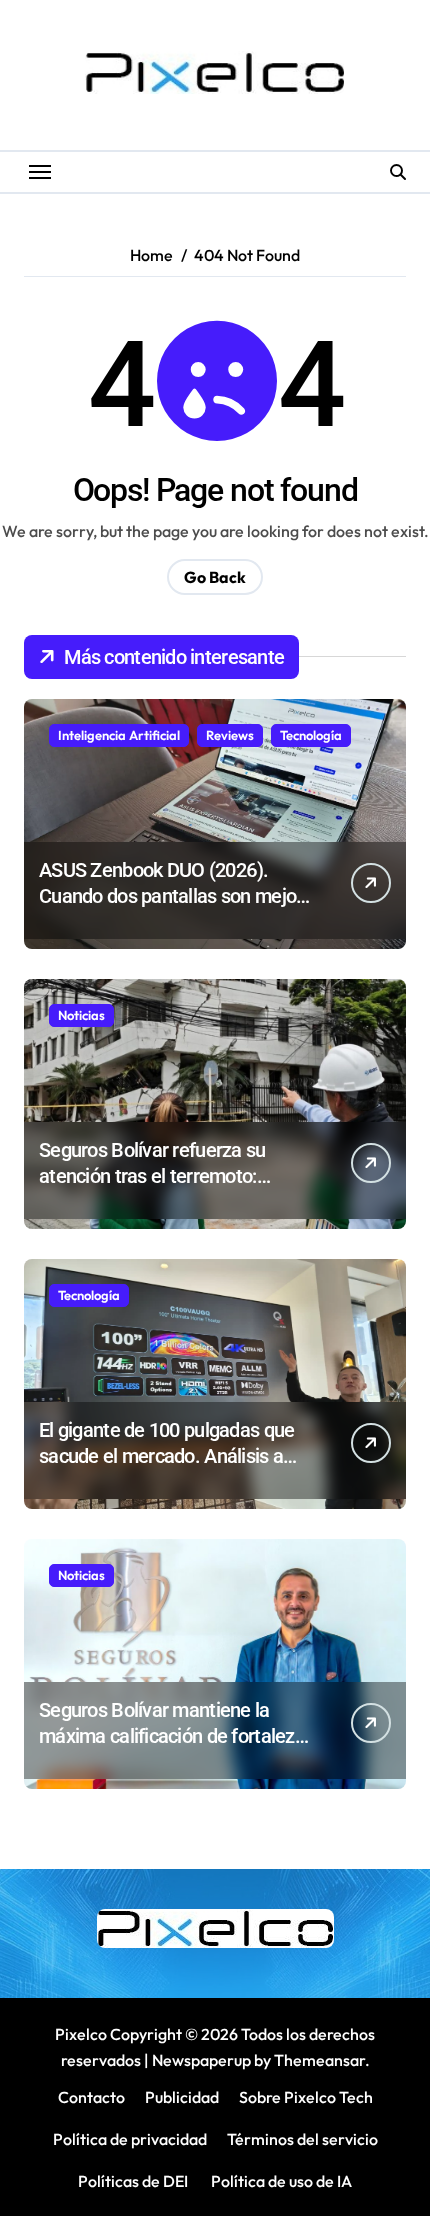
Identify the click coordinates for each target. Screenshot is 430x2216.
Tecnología (311, 735)
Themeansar (319, 2060)
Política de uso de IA (280, 2181)
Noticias (81, 1015)
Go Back (215, 577)
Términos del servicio (302, 2139)
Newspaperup (201, 2060)
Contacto (91, 2097)
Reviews (230, 735)
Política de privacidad (130, 2139)
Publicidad (182, 2097)
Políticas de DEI (133, 2181)
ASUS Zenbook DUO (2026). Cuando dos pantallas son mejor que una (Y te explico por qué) (170, 896)
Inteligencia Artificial (119, 735)
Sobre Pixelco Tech (306, 2097)
